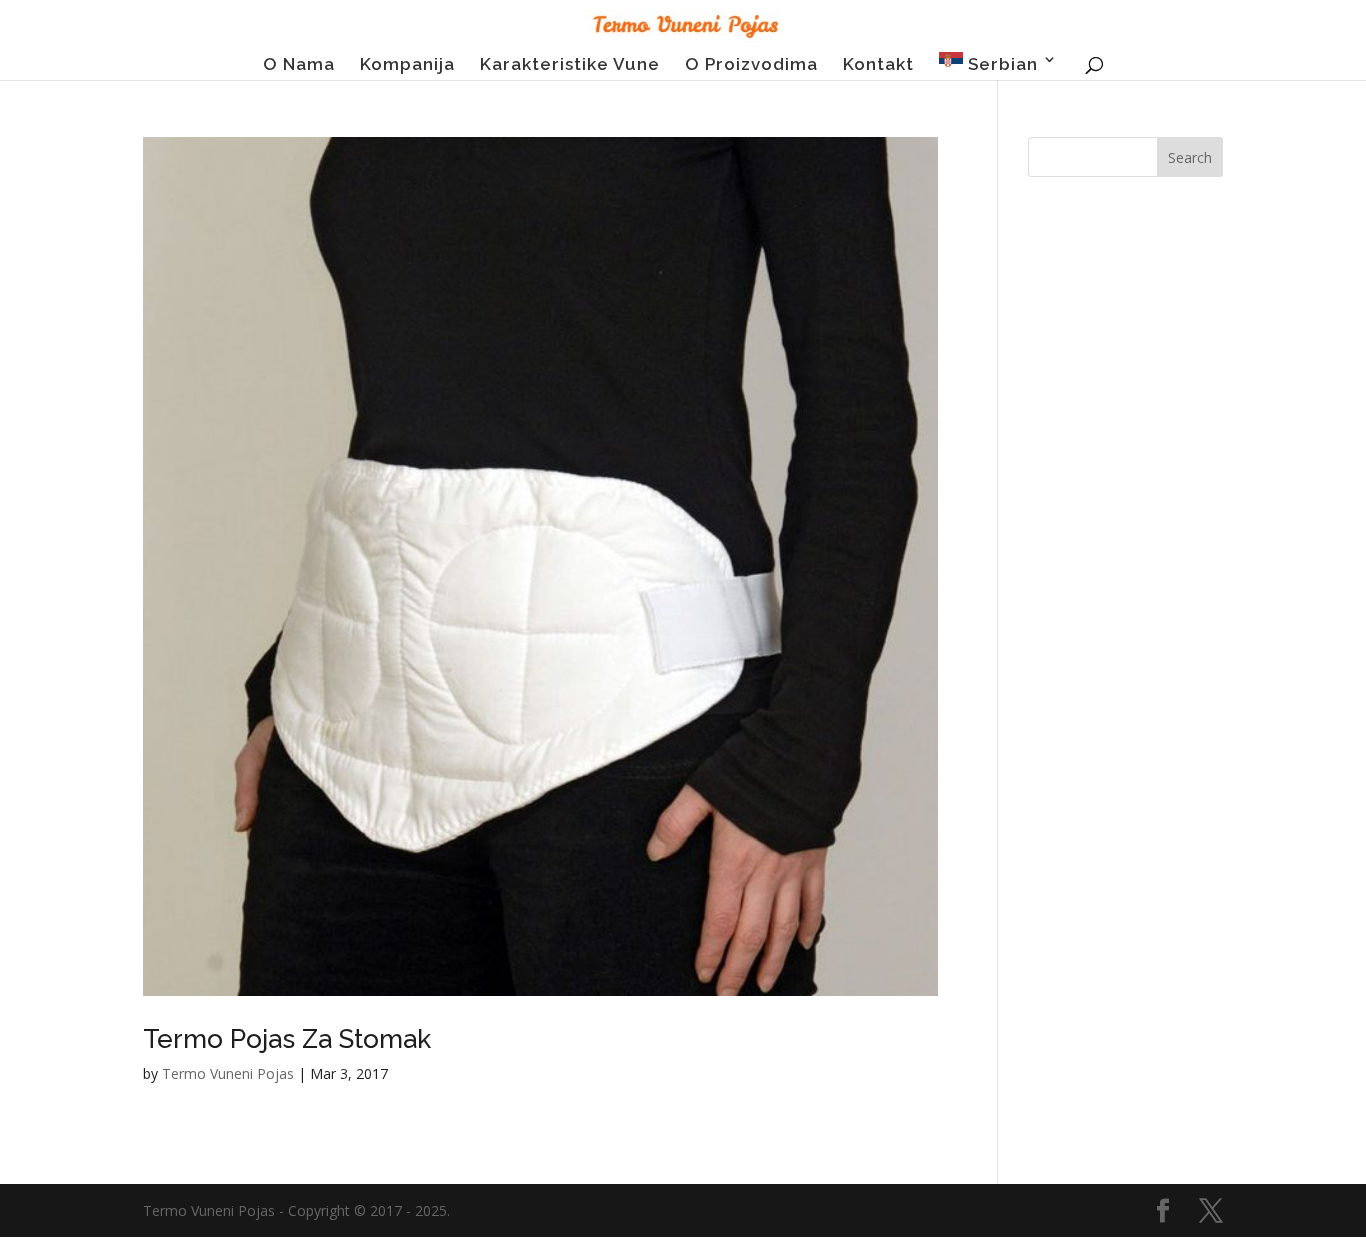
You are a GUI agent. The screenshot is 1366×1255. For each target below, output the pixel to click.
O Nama (299, 65)
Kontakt (878, 65)
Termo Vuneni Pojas (228, 1073)
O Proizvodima (751, 65)
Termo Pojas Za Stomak (287, 1039)
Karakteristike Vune (570, 65)
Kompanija (407, 65)
